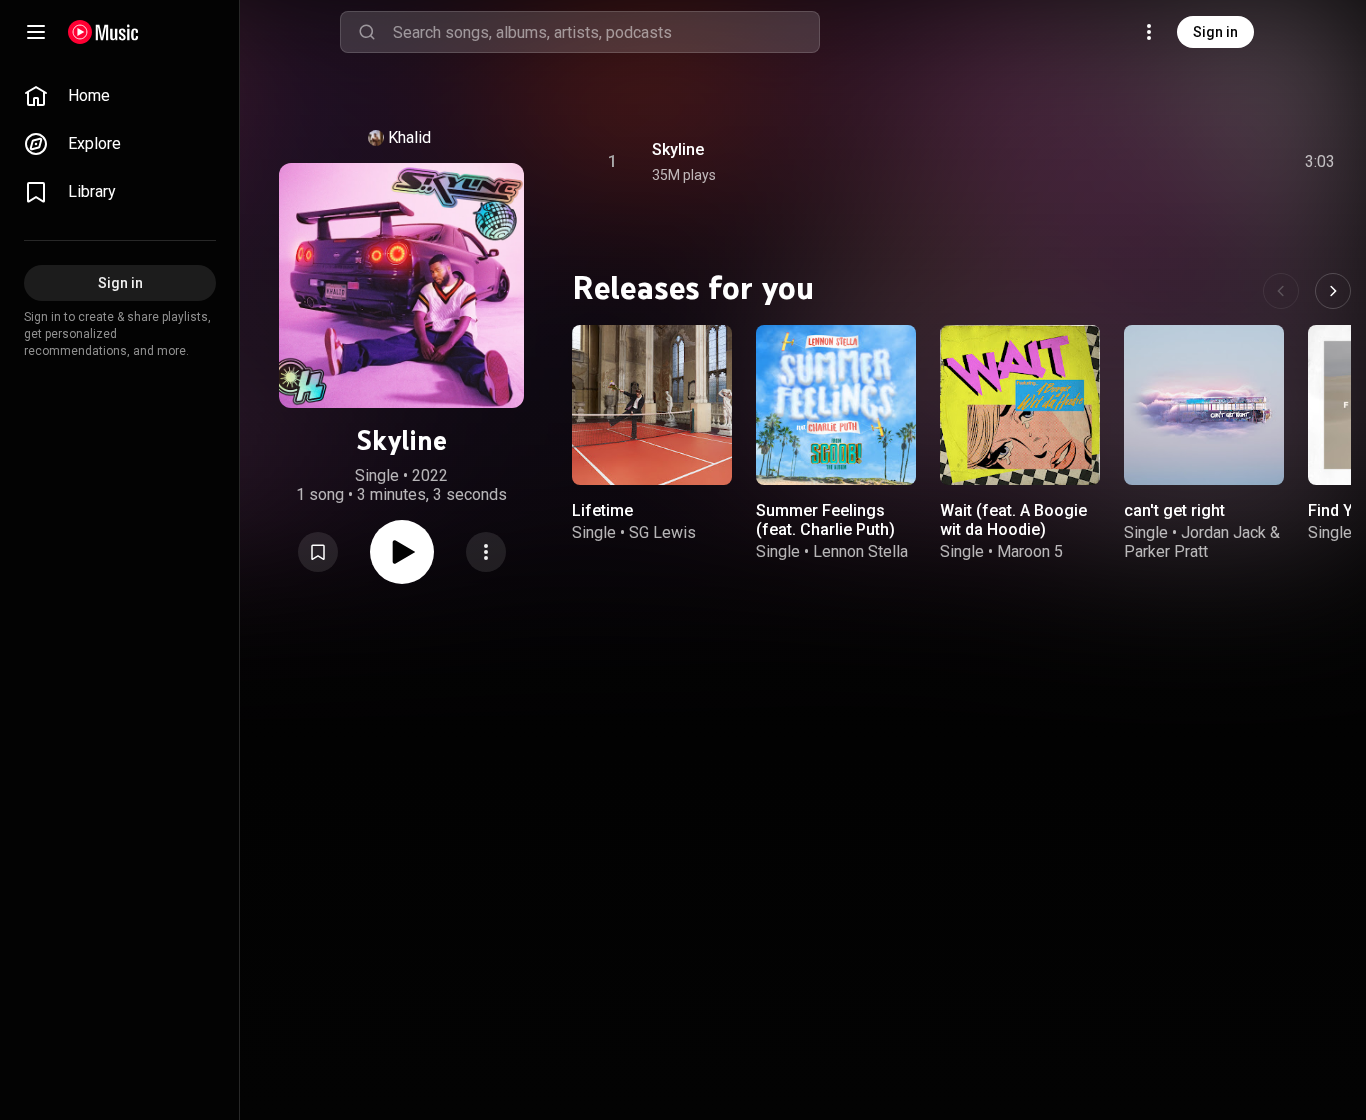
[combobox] (606, 32)
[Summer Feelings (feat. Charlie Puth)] (836, 405)
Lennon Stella (860, 551)
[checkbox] (1321, 162)
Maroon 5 (1030, 551)
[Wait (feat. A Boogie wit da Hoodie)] (1020, 405)
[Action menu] (486, 552)
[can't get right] (1204, 405)
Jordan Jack (1223, 532)
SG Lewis (662, 532)
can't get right (1174, 510)
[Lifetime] (652, 405)
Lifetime (602, 510)
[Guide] (36, 32)
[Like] (1169, 162)
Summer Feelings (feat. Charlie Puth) (825, 520)
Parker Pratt (1166, 551)
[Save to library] (318, 552)
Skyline (678, 149)
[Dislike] (1207, 162)
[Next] (1333, 291)
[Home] (103, 32)
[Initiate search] (367, 32)
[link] (120, 96)
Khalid (409, 137)
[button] (318, 552)
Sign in (1215, 32)
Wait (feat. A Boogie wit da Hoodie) (1013, 520)
